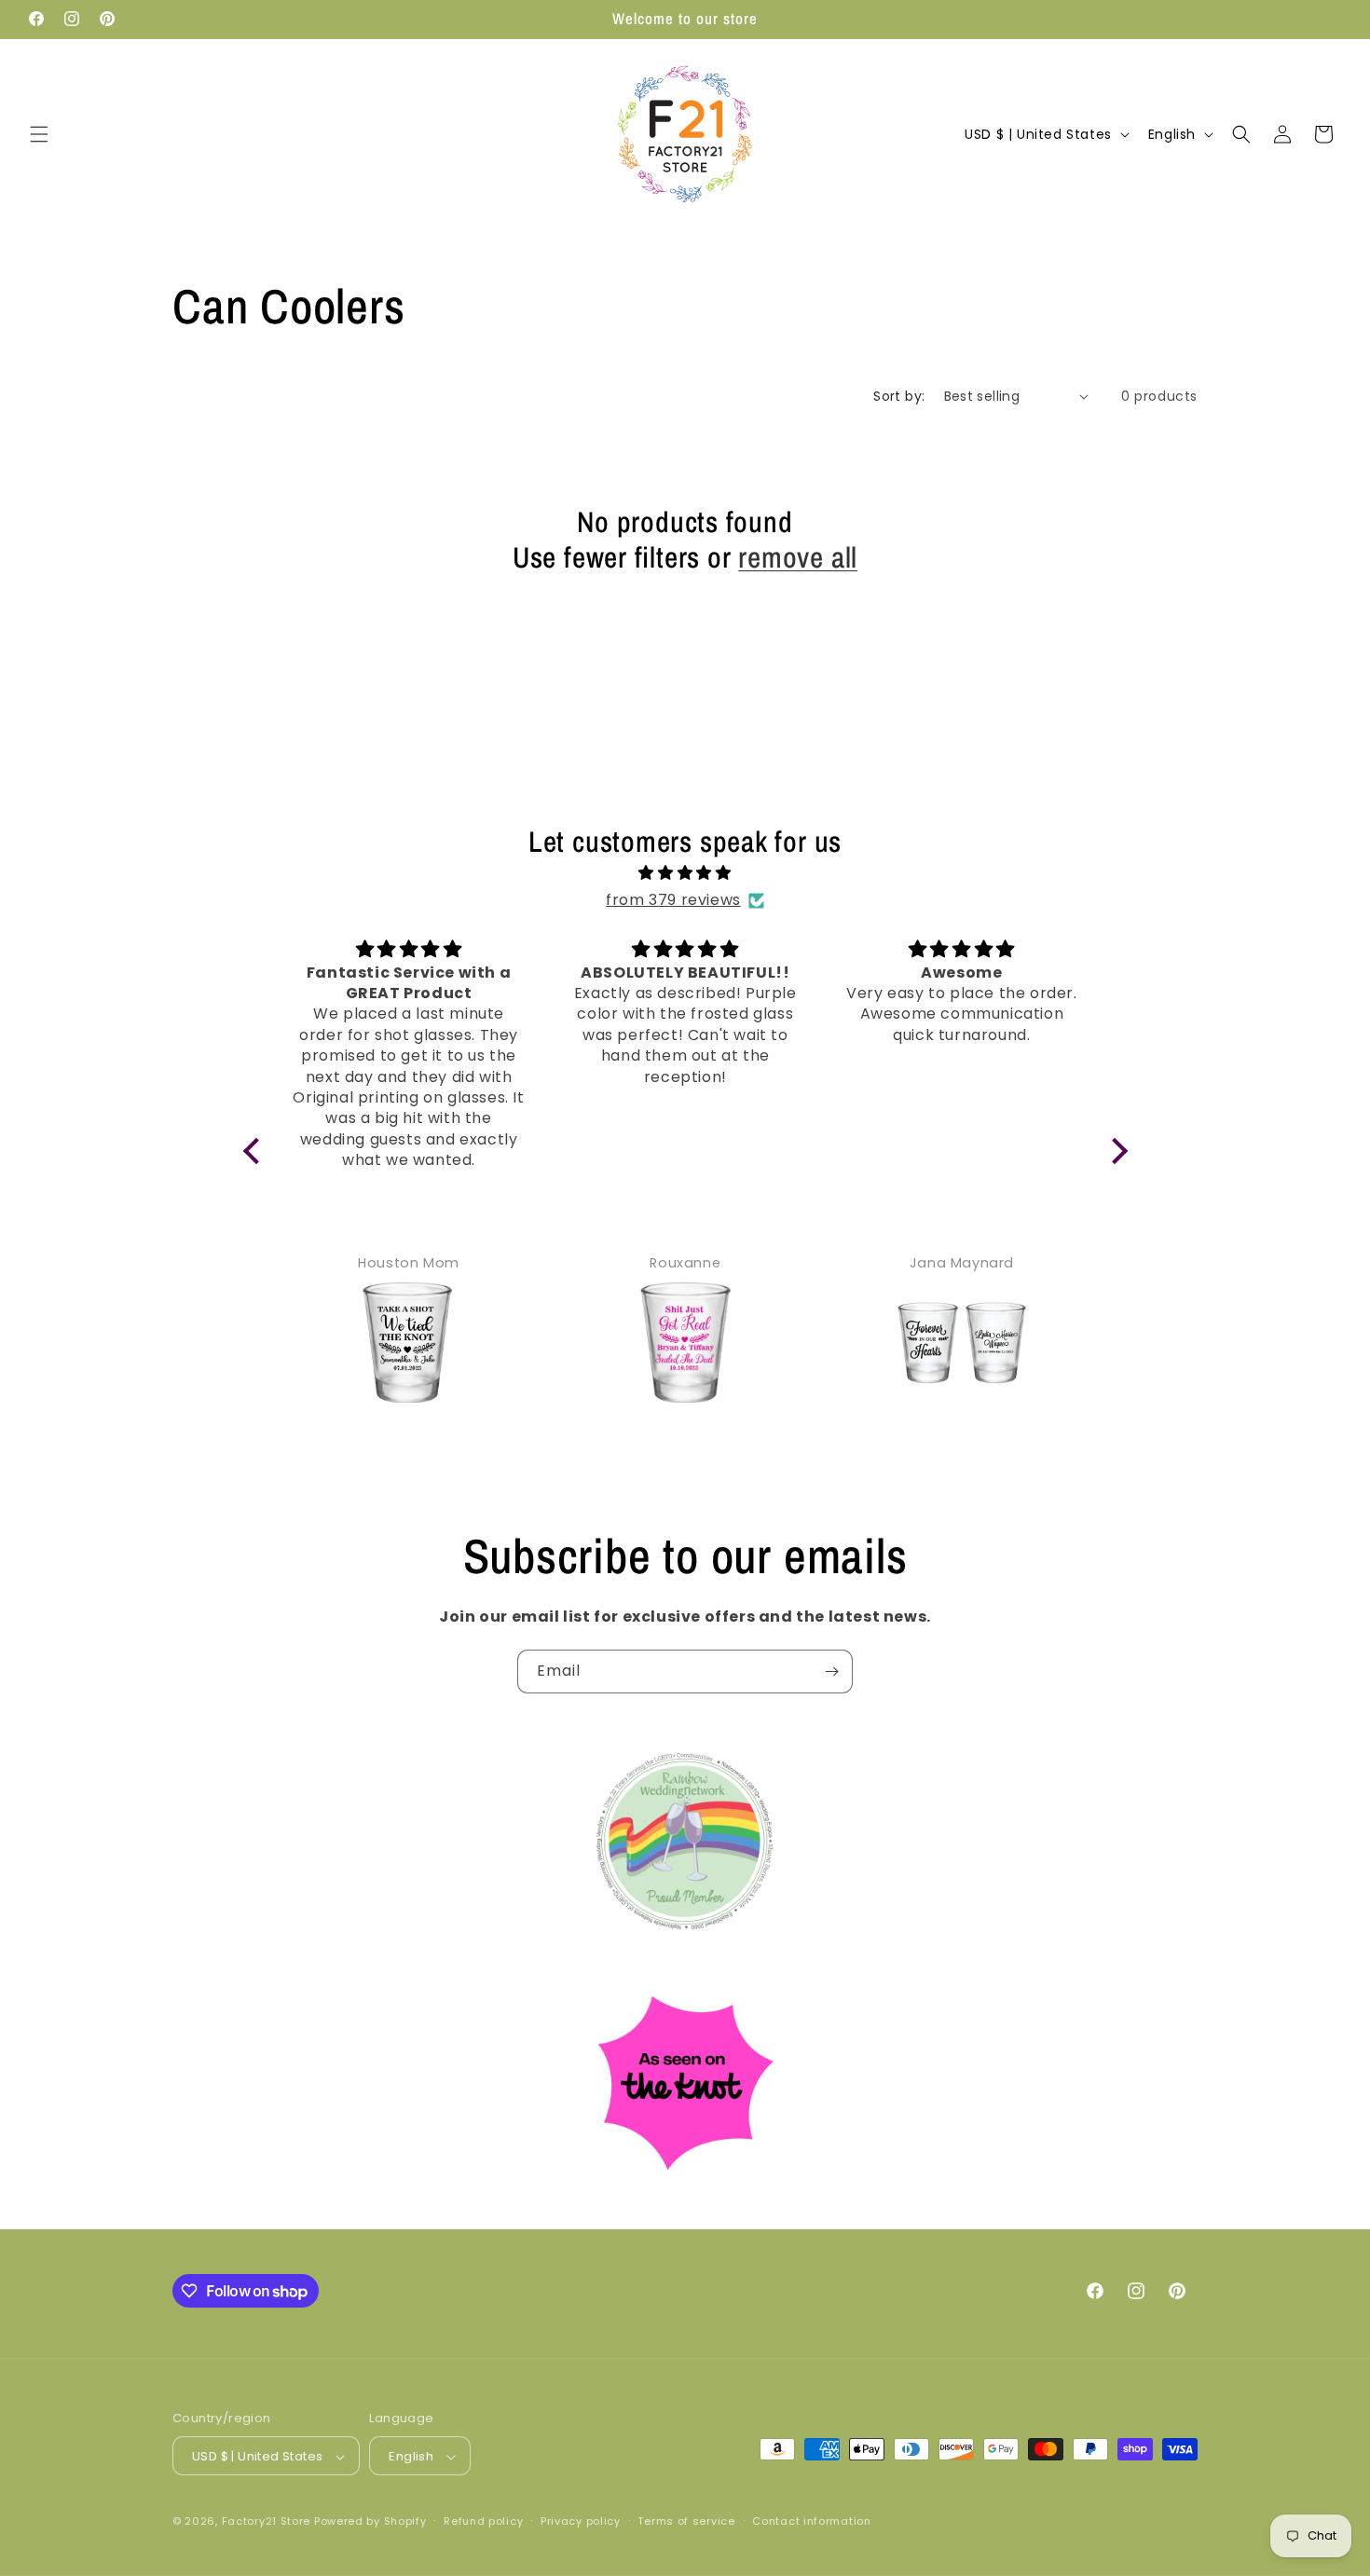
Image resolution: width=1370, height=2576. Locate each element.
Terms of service (686, 2521)
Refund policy (483, 2521)
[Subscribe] (831, 1672)
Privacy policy (581, 2521)
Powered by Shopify (370, 2522)
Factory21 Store (267, 2522)
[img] (685, 873)
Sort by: (899, 396)
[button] (39, 134)
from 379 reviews (673, 900)
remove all (798, 557)
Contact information (811, 2521)
